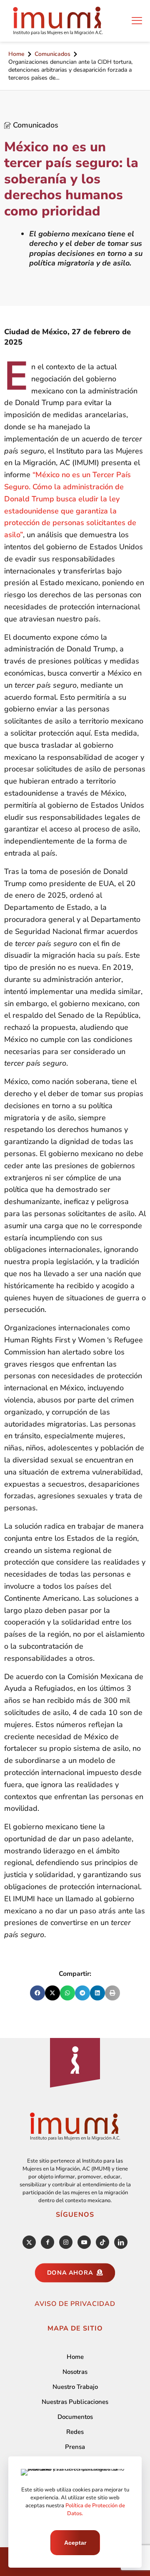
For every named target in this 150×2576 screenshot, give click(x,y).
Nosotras (75, 2372)
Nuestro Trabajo (75, 2387)
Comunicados (52, 54)
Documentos (75, 2417)
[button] (37, 1993)
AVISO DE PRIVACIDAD (75, 2304)
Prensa (75, 2447)
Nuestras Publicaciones (75, 2402)
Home (16, 54)
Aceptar (75, 2543)
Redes (75, 2432)
